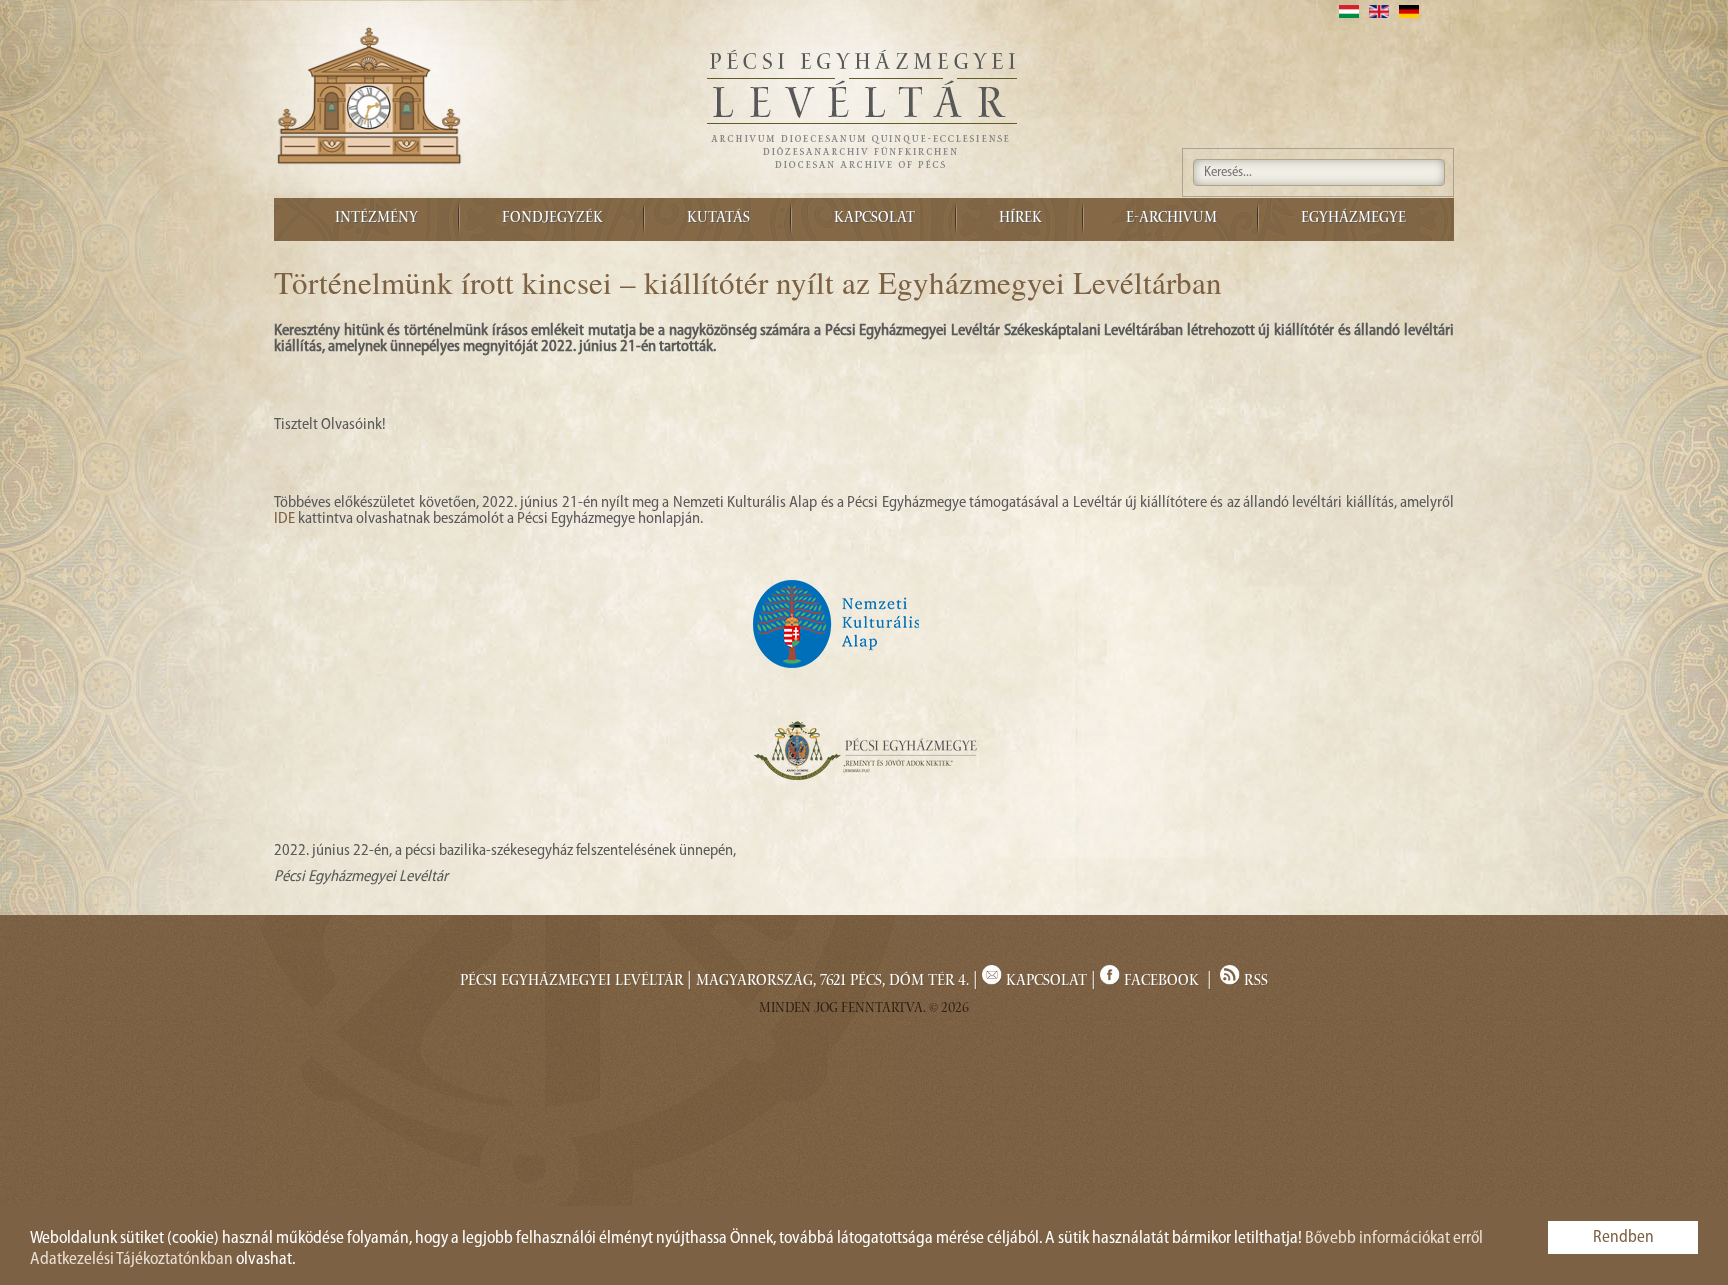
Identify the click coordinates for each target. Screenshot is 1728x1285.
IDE (284, 519)
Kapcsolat (874, 219)
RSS (1254, 982)
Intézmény (376, 219)
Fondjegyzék (552, 219)
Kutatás (718, 219)
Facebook (1161, 982)
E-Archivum (1171, 219)
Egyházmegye (1353, 219)
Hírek (1020, 219)
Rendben (1623, 1237)
